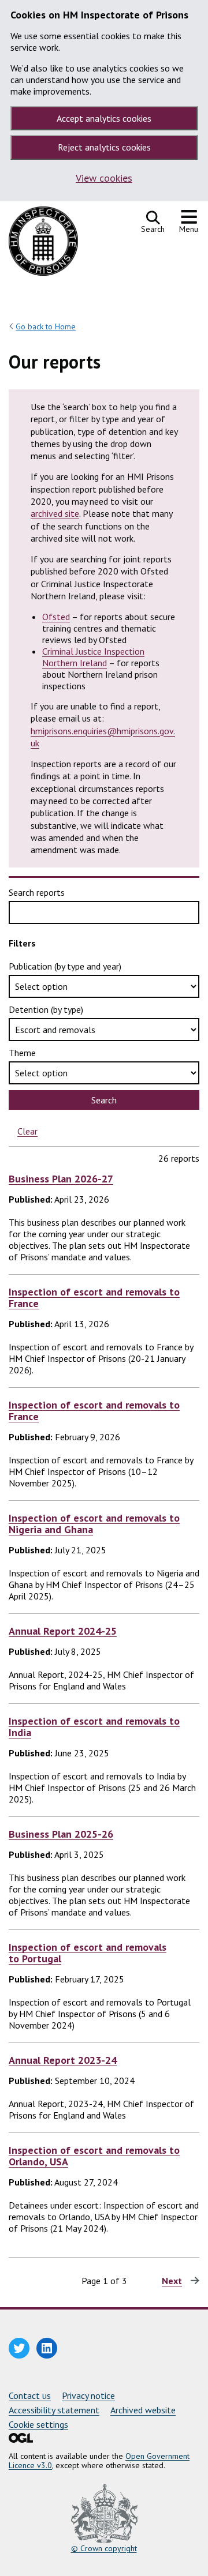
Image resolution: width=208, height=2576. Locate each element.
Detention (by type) (46, 1009)
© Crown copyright (104, 2548)
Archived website (143, 2410)
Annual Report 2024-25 (63, 1631)
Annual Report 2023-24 (63, 2060)
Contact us (30, 2395)
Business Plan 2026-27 (61, 1179)
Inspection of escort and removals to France (94, 1298)
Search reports (37, 892)
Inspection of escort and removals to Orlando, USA (94, 2156)
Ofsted (56, 617)
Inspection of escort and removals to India (94, 1727)
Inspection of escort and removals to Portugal (88, 1953)
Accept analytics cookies (104, 118)
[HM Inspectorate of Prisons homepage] (43, 244)
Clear (27, 1131)
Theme (22, 1053)
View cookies (104, 178)
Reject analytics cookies (104, 147)
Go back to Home (46, 326)
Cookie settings (38, 2424)
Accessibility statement (54, 2410)
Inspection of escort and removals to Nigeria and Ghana (94, 1524)
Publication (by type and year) (65, 966)
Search (104, 1100)
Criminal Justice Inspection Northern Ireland (93, 657)
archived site (55, 513)
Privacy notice (88, 2395)
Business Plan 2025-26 (61, 1834)
